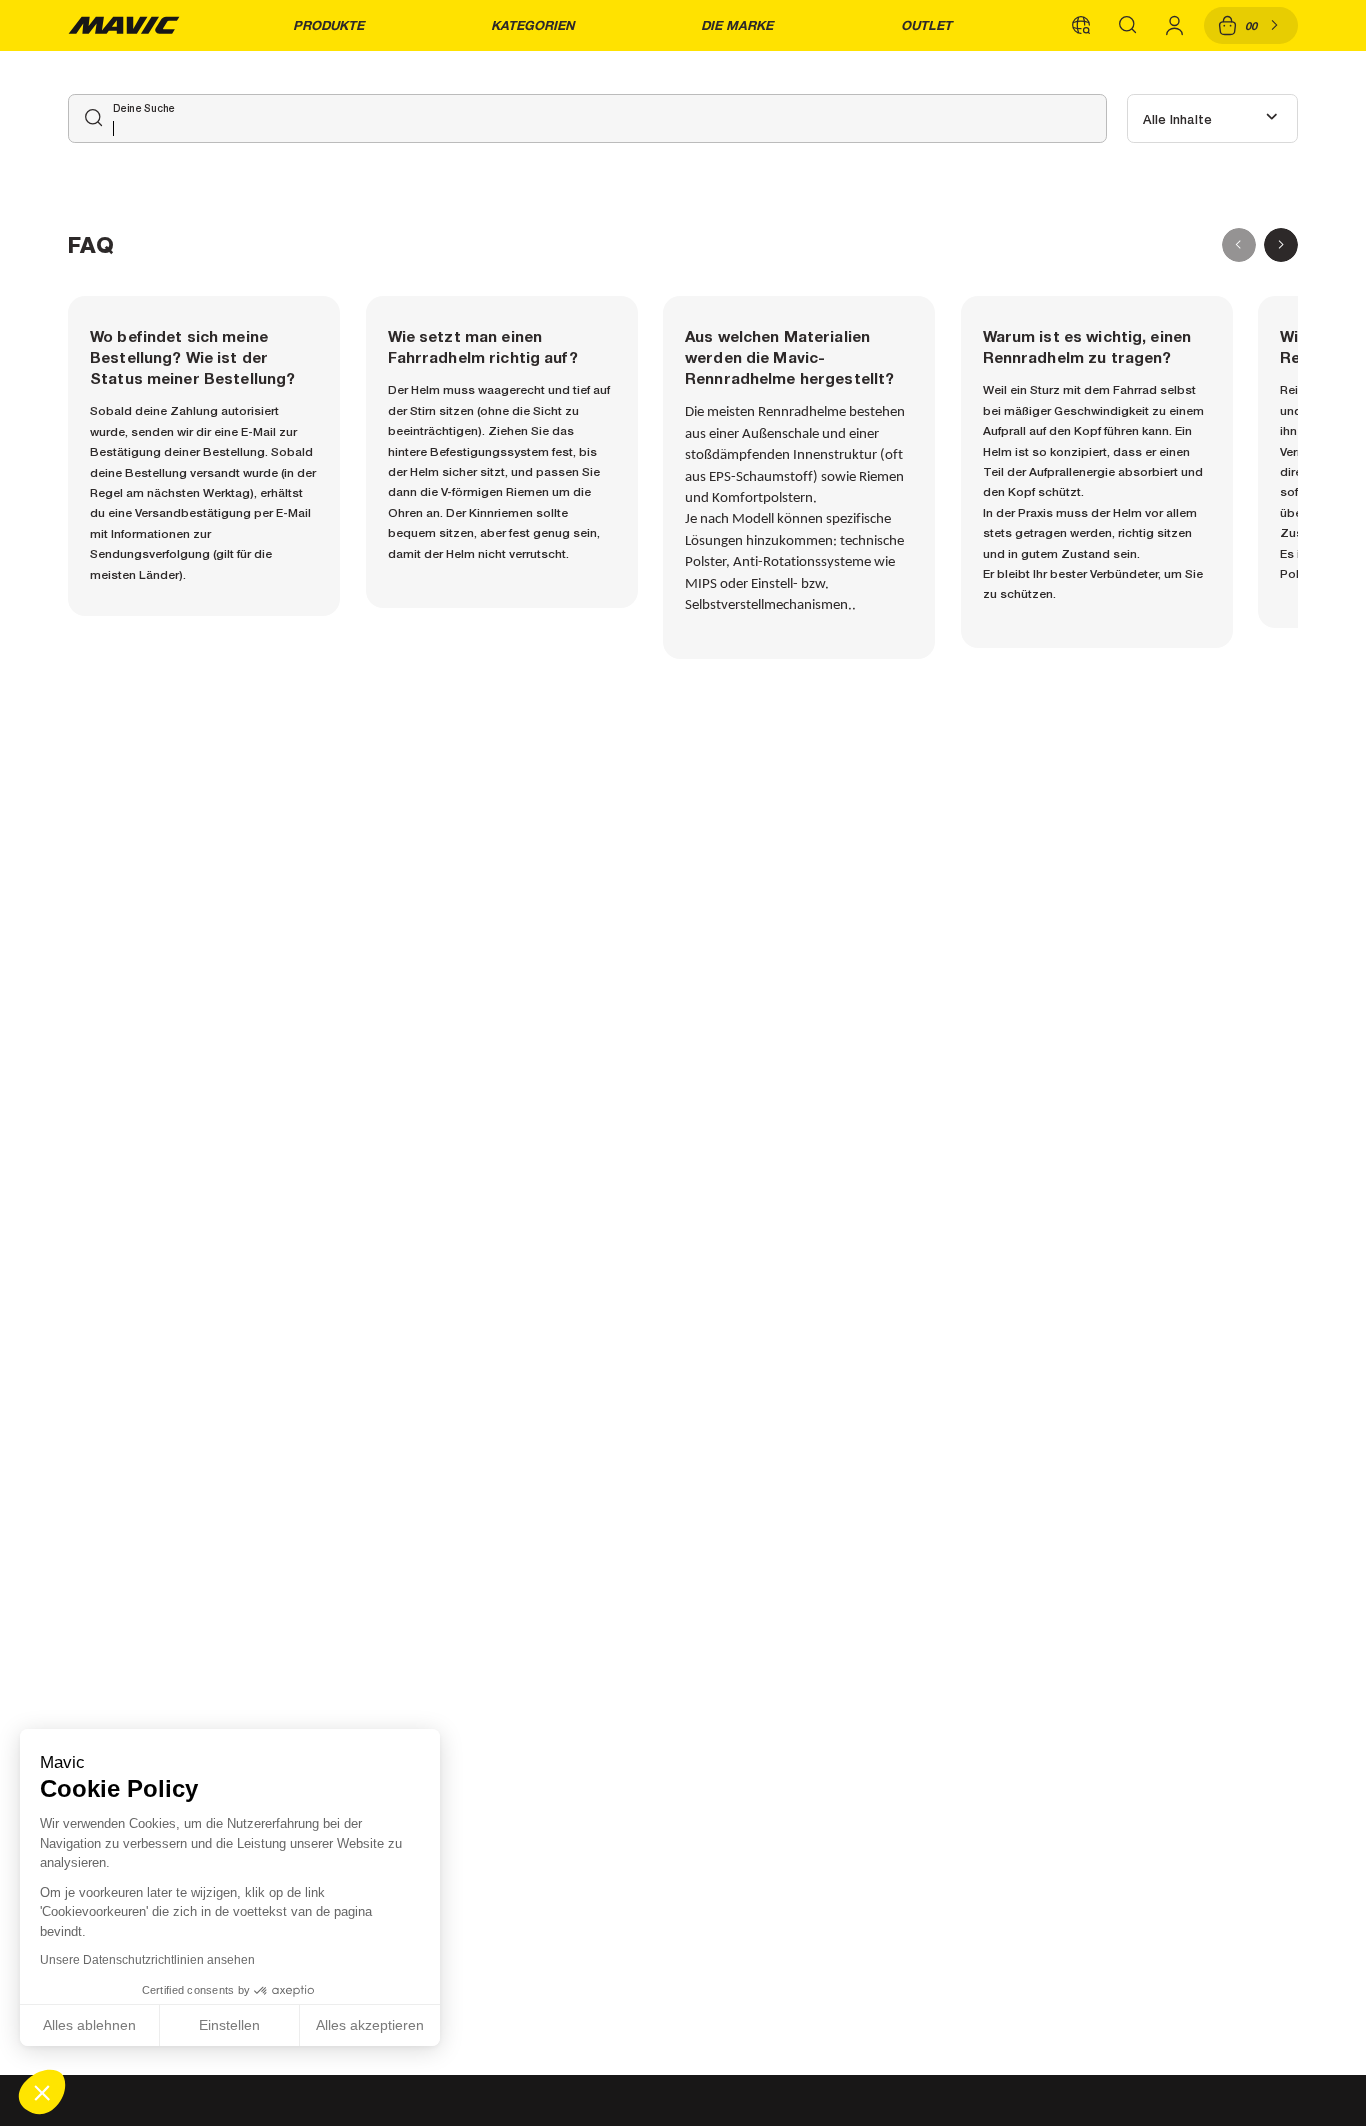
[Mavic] (124, 25)
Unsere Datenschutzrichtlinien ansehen (147, 1960)
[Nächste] (1281, 245)
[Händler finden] (1081, 25)
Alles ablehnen (89, 2025)
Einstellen (229, 2025)
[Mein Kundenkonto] (1175, 25)
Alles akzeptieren (370, 2025)
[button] (42, 2092)
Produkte (328, 25)
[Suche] (1128, 25)
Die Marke (737, 25)
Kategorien (532, 25)
